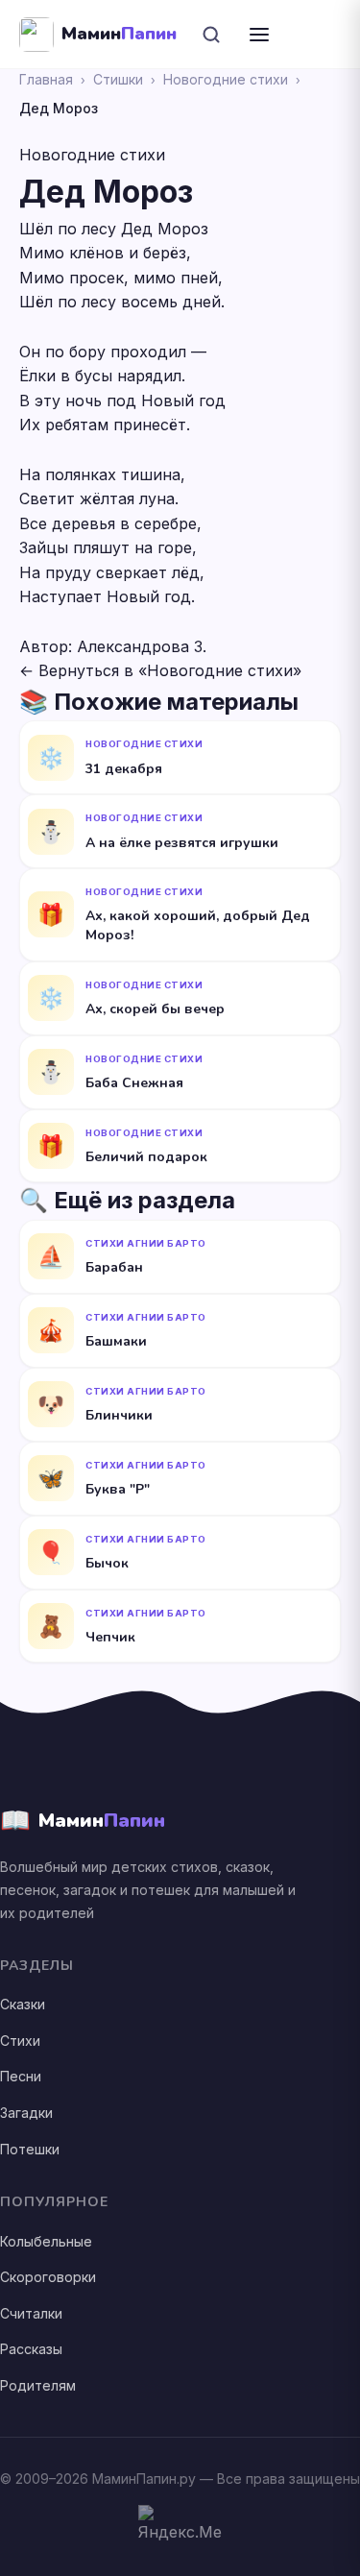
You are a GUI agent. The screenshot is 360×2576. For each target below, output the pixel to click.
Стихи (20, 2041)
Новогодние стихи (226, 79)
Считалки (31, 2313)
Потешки (30, 2149)
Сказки (23, 2004)
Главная (46, 79)
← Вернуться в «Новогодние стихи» (160, 670)
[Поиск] (211, 35)
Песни (21, 2076)
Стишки (118, 79)
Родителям (38, 2385)
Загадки (26, 2113)
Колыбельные (46, 2241)
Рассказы (31, 2349)
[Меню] (259, 35)
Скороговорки (48, 2277)
